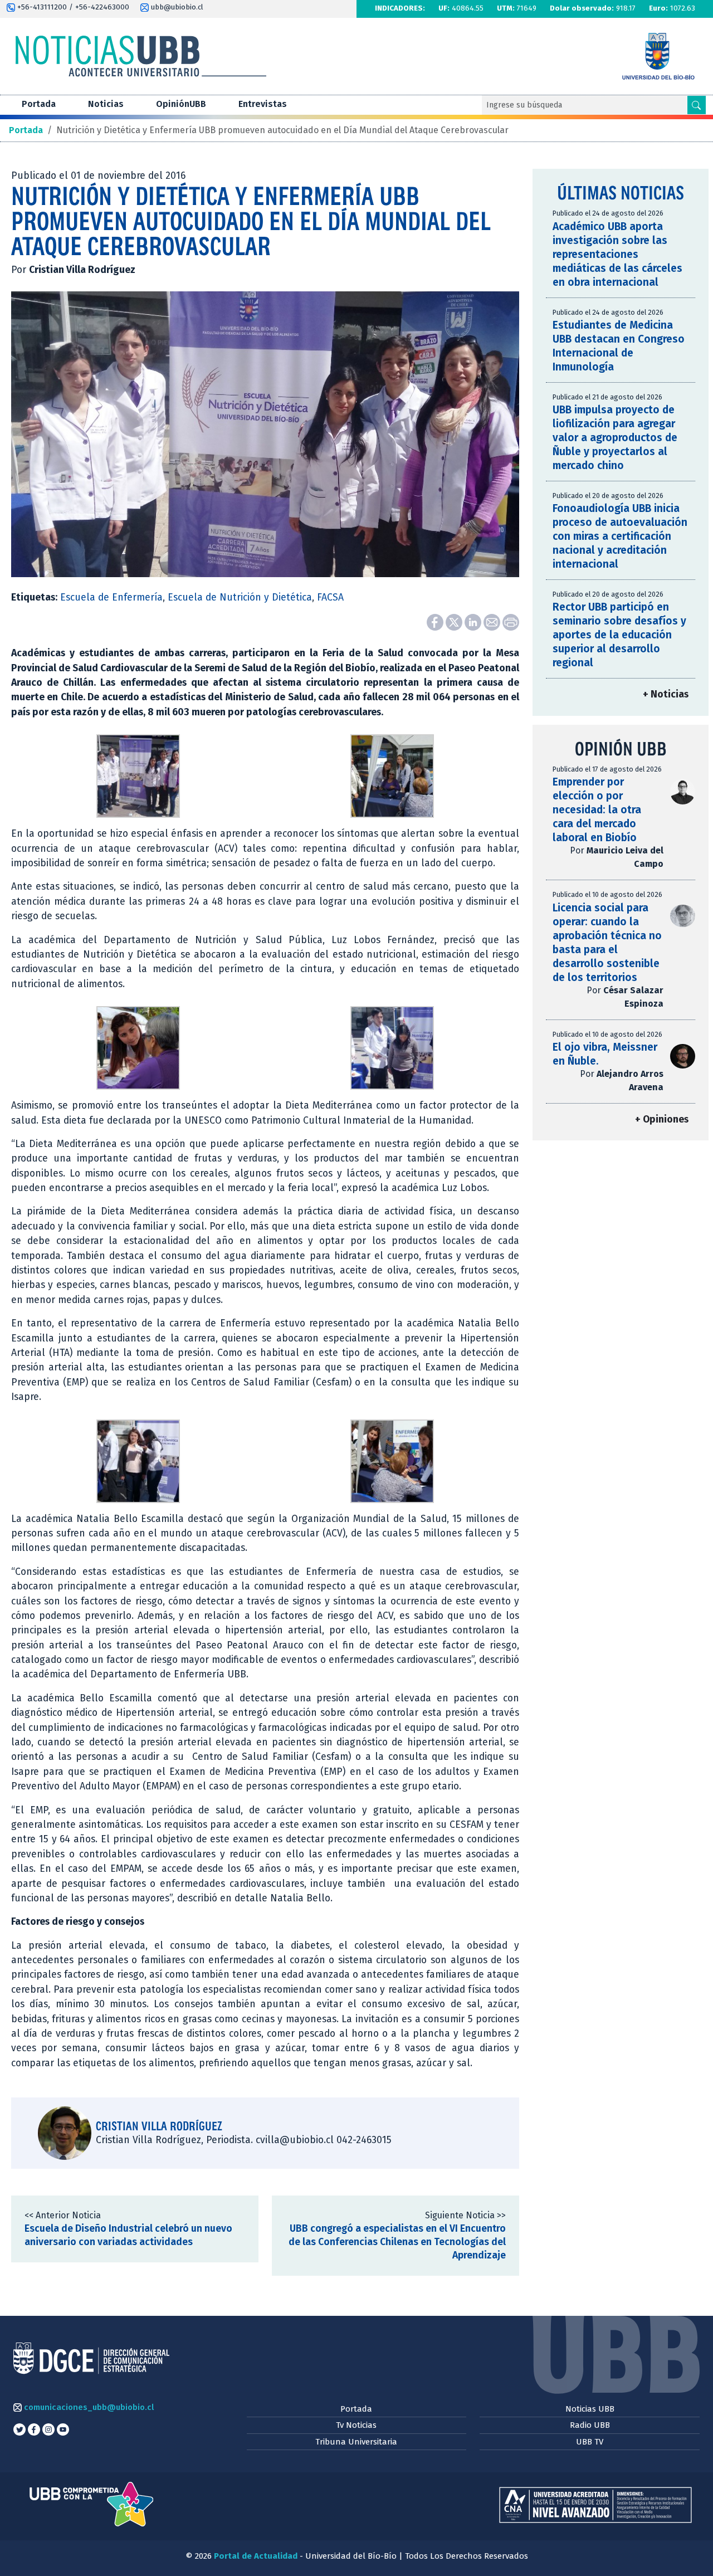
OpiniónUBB (181, 104)
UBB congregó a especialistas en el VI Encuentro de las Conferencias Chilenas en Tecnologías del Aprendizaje (397, 2242)
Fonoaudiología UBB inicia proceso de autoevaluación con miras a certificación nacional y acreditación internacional (620, 536)
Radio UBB (590, 2425)
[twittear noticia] (455, 621)
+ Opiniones (662, 1119)
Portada (39, 104)
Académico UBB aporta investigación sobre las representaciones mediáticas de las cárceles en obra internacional (617, 254)
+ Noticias (666, 694)
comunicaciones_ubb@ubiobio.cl (88, 2407)
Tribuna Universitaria (356, 2442)
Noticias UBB (590, 2409)
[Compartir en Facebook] (436, 621)
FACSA (330, 597)
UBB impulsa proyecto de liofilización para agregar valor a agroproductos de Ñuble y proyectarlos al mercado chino (615, 438)
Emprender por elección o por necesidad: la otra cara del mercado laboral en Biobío (597, 810)
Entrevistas (263, 104)
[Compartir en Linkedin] (474, 621)
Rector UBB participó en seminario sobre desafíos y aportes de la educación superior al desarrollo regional (619, 635)
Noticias (106, 104)
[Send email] (493, 621)
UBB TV (590, 2442)
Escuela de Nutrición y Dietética (240, 597)
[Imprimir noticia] (511, 621)
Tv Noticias (356, 2425)
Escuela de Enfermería (111, 597)
